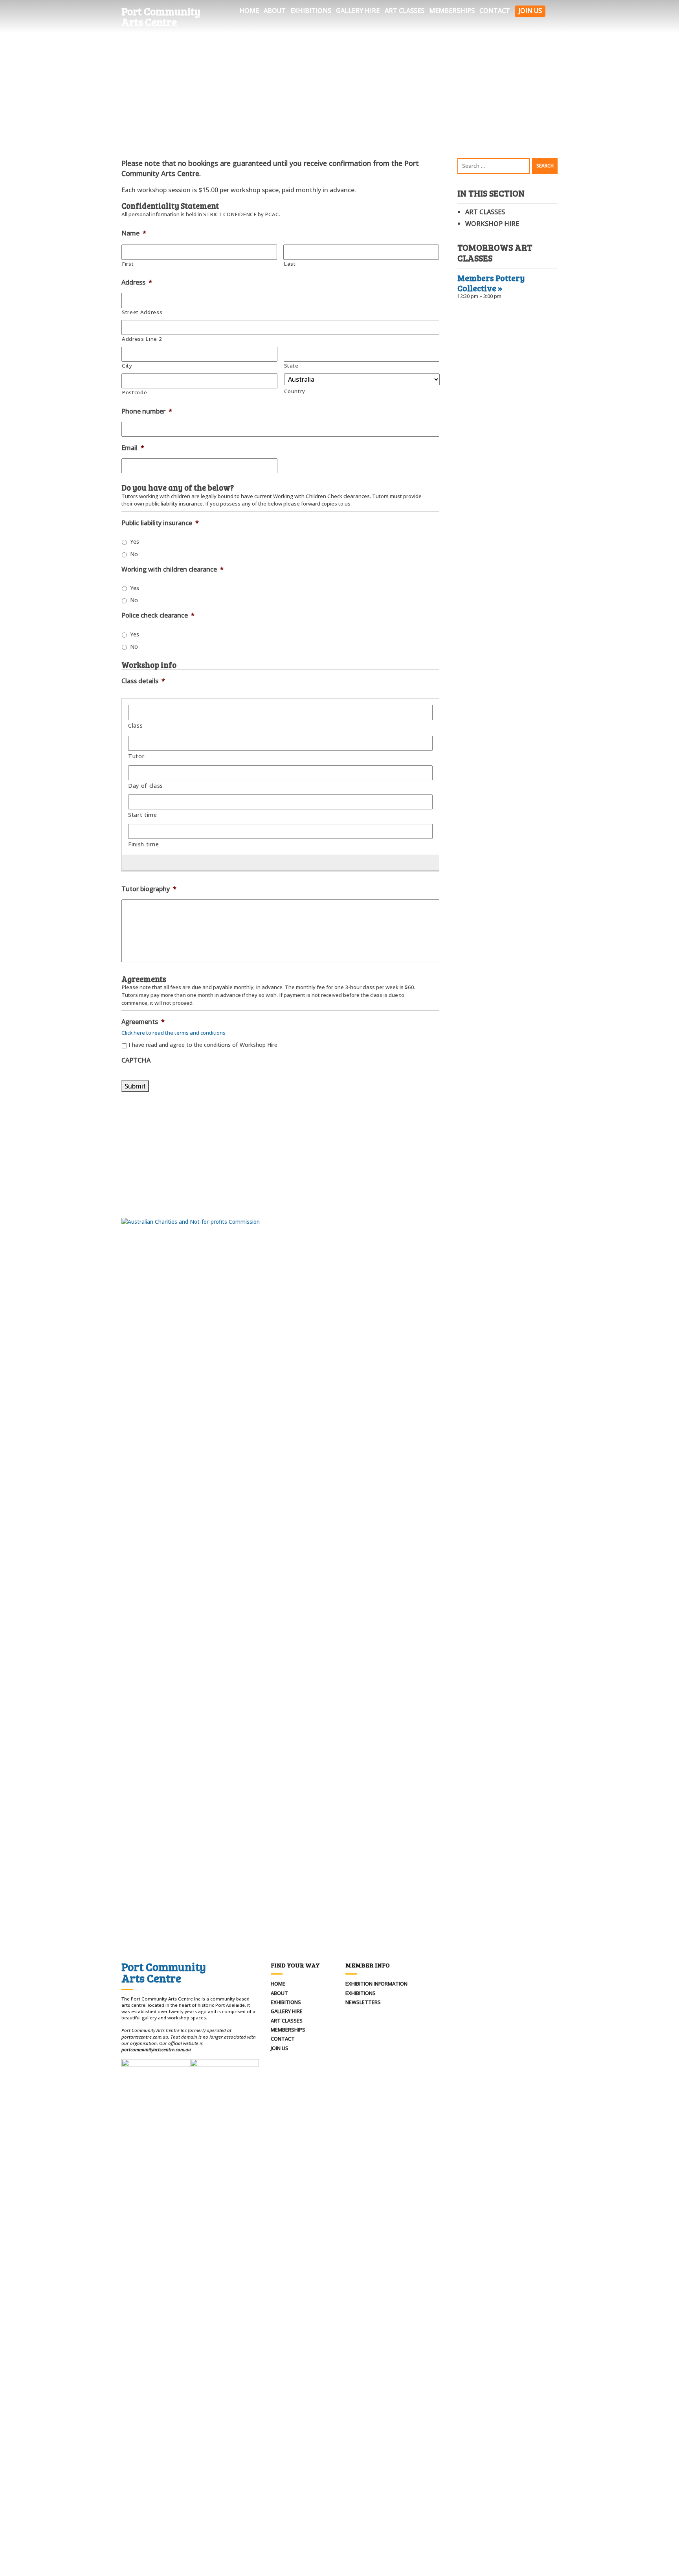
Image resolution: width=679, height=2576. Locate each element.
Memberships (452, 11)
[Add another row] (277, 862)
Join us (530, 11)
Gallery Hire (358, 11)
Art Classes (405, 11)
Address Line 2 (142, 339)
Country (295, 391)
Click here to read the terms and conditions (173, 1033)
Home (249, 11)
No (134, 554)
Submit (135, 1086)
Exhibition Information (376, 1984)
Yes (135, 541)
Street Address (142, 312)
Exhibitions (311, 11)
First (128, 264)
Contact (495, 11)
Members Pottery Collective (491, 283)
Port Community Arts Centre (161, 17)
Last (290, 264)
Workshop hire (492, 224)
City (127, 366)
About (275, 11)
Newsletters (363, 2002)
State (291, 366)
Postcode (134, 392)
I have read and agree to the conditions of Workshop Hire (203, 1045)
